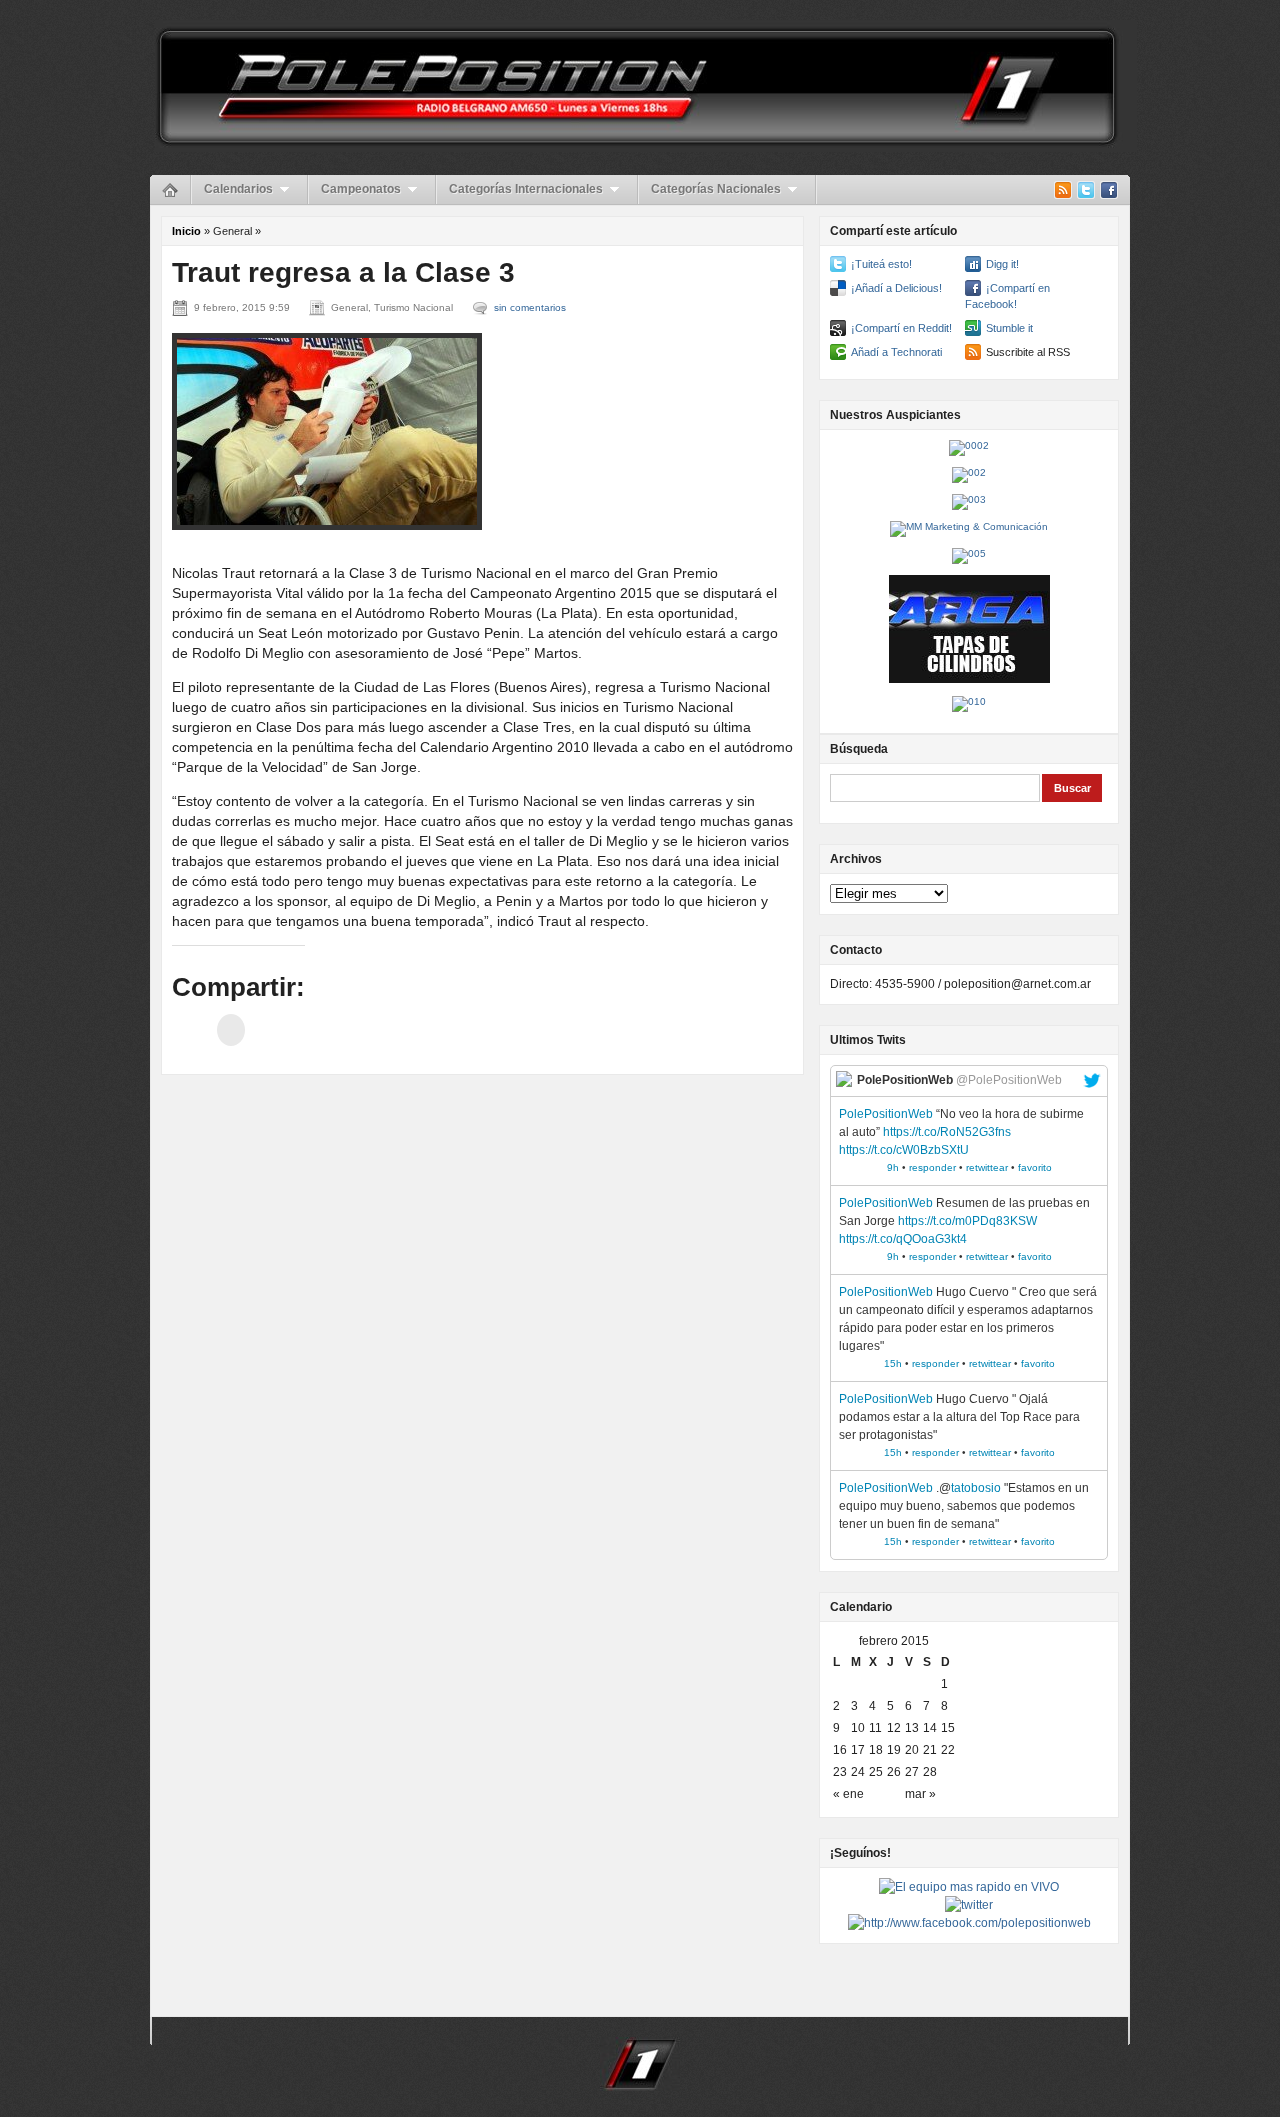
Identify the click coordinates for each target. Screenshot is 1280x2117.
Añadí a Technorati (896, 352)
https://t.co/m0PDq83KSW (967, 1221)
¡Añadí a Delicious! (896, 288)
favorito (1035, 1167)
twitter (1092, 1081)
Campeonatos (361, 189)
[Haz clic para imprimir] (231, 1030)
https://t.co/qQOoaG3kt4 (903, 1239)
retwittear (987, 1167)
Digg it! (1002, 264)
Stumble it (1009, 328)
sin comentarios (530, 307)
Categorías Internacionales (526, 189)
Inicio (186, 231)
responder (932, 1167)
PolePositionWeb (886, 1114)
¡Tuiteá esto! (881, 264)
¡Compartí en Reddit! (901, 328)
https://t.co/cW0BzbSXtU (904, 1150)
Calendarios (238, 189)
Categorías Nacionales (716, 189)
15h (893, 1363)
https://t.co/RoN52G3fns (947, 1132)
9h (893, 1167)
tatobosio (976, 1488)
